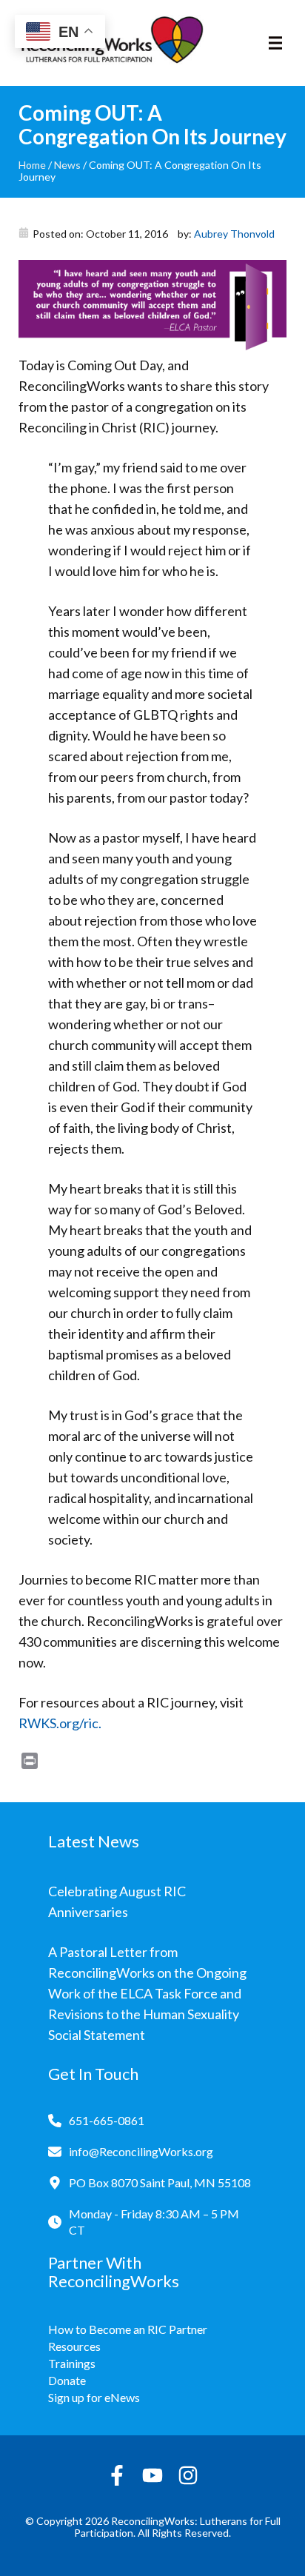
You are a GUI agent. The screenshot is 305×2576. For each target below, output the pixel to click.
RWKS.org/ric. (60, 1723)
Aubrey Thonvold (234, 234)
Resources (74, 2346)
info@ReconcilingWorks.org (141, 2151)
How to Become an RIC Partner (128, 2329)
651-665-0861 (107, 2120)
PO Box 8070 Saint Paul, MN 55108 (160, 2182)
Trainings (72, 2363)
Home (32, 165)
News (67, 165)
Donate (67, 2380)
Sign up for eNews (94, 2397)
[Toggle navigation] (275, 43)
